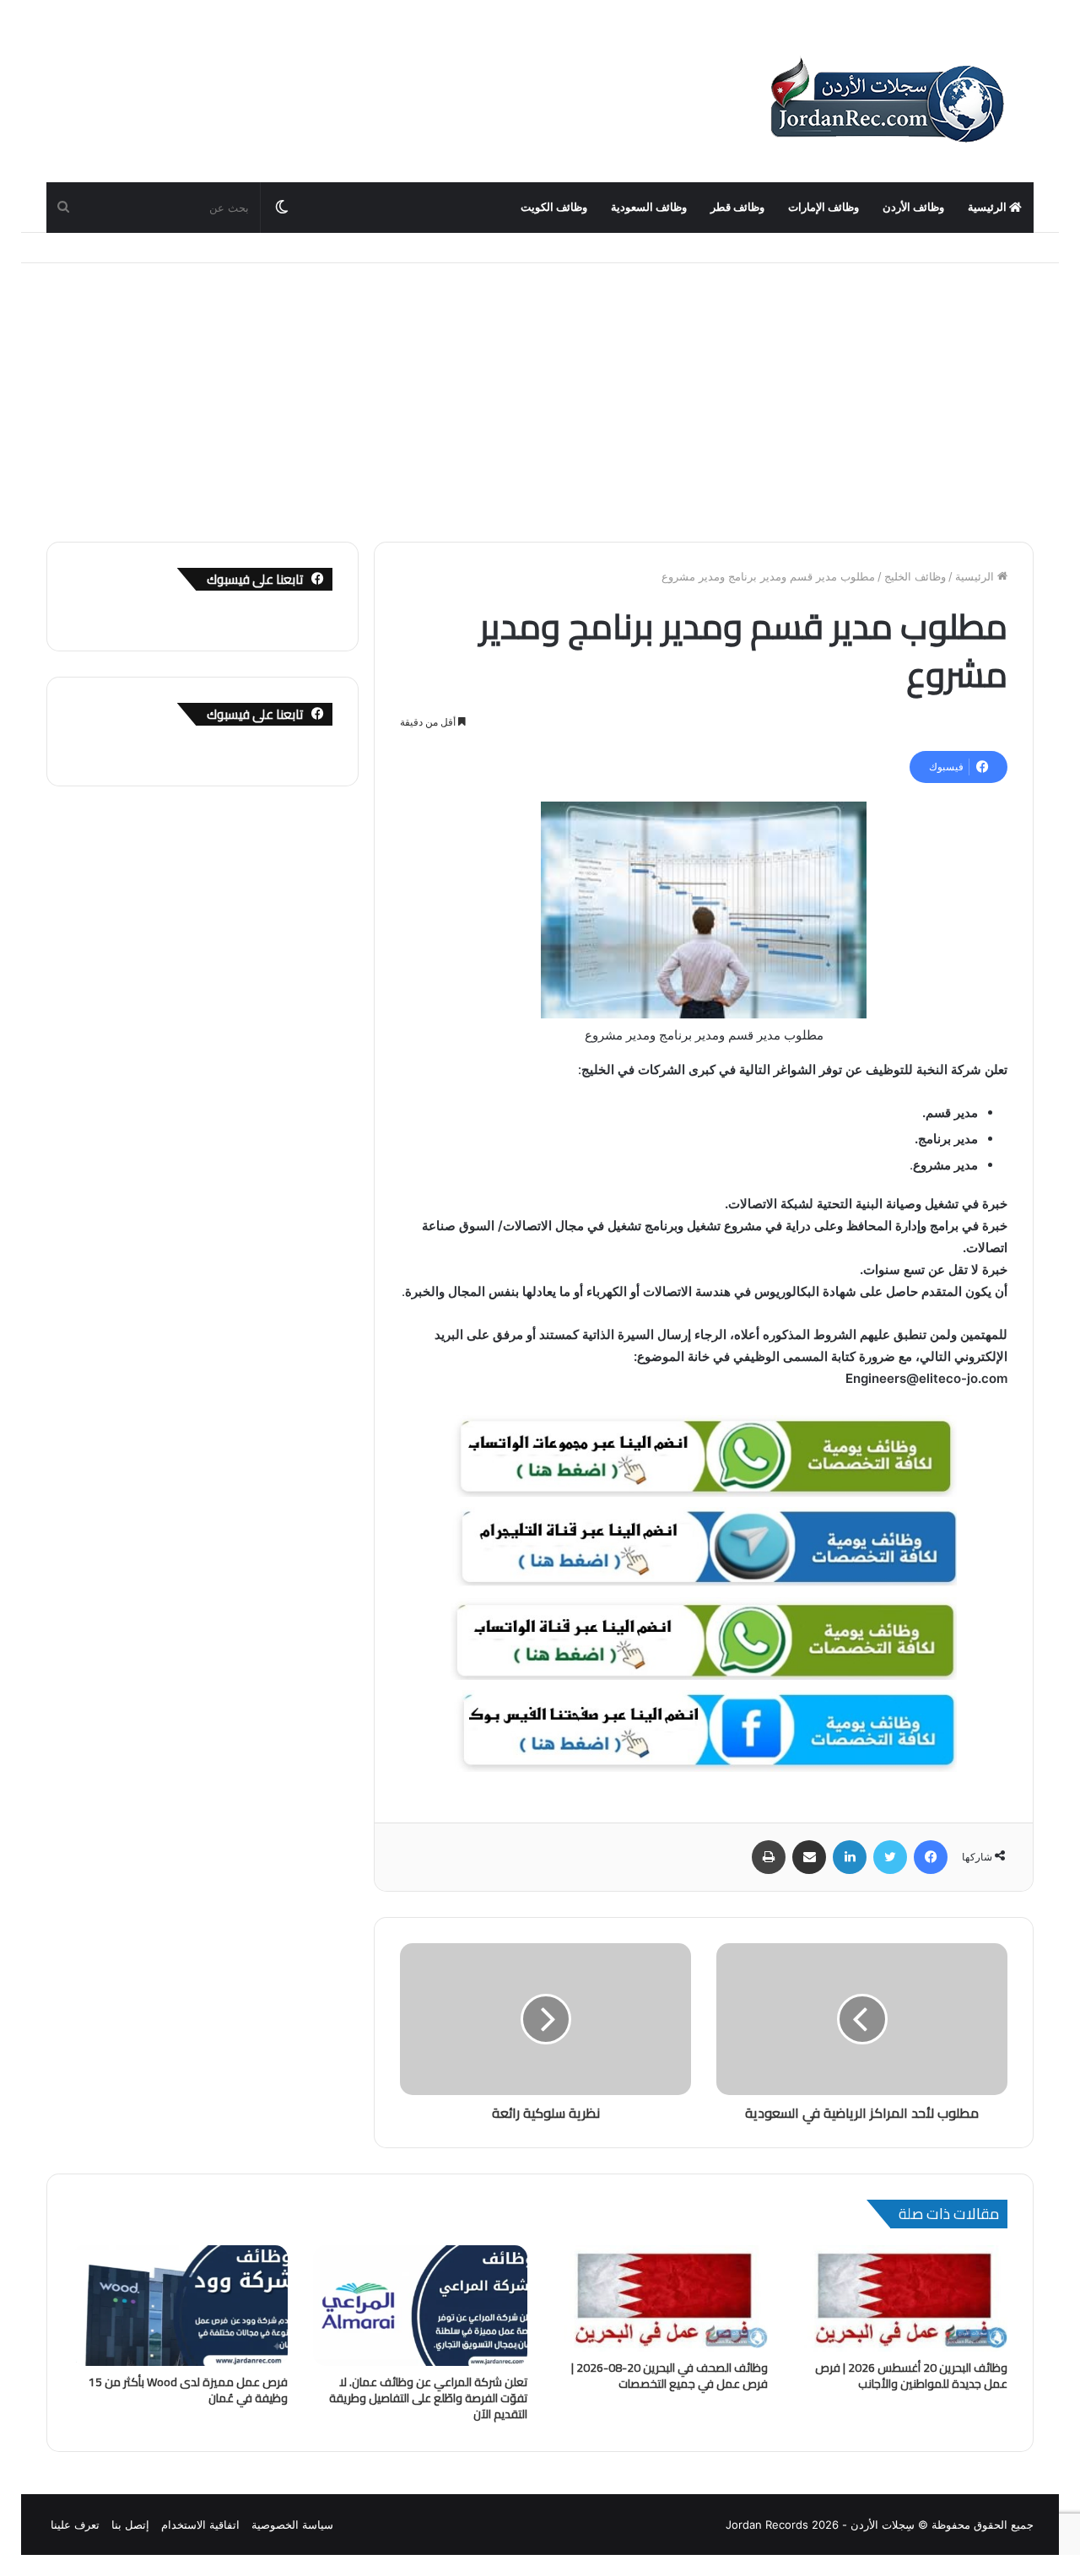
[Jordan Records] (886, 101)
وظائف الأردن (913, 207)
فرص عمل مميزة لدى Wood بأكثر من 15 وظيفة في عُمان (188, 2390)
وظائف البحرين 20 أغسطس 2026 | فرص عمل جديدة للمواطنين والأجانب (911, 2376)
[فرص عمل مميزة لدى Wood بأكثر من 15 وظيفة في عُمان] (180, 2306)
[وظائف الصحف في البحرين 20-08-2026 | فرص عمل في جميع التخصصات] (660, 2298)
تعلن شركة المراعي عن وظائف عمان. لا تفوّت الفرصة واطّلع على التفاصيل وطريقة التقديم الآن (428, 2398)
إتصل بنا (130, 2525)
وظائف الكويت (554, 207)
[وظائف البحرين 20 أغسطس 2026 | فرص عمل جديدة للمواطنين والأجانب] (901, 2298)
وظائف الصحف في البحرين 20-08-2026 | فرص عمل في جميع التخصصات (670, 2376)
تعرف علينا (75, 2525)
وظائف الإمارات (823, 207)
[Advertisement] (540, 390)
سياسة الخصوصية (292, 2525)
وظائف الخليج (915, 576)
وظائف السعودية (649, 207)
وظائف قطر (737, 207)
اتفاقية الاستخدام (200, 2525)
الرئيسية (988, 207)
